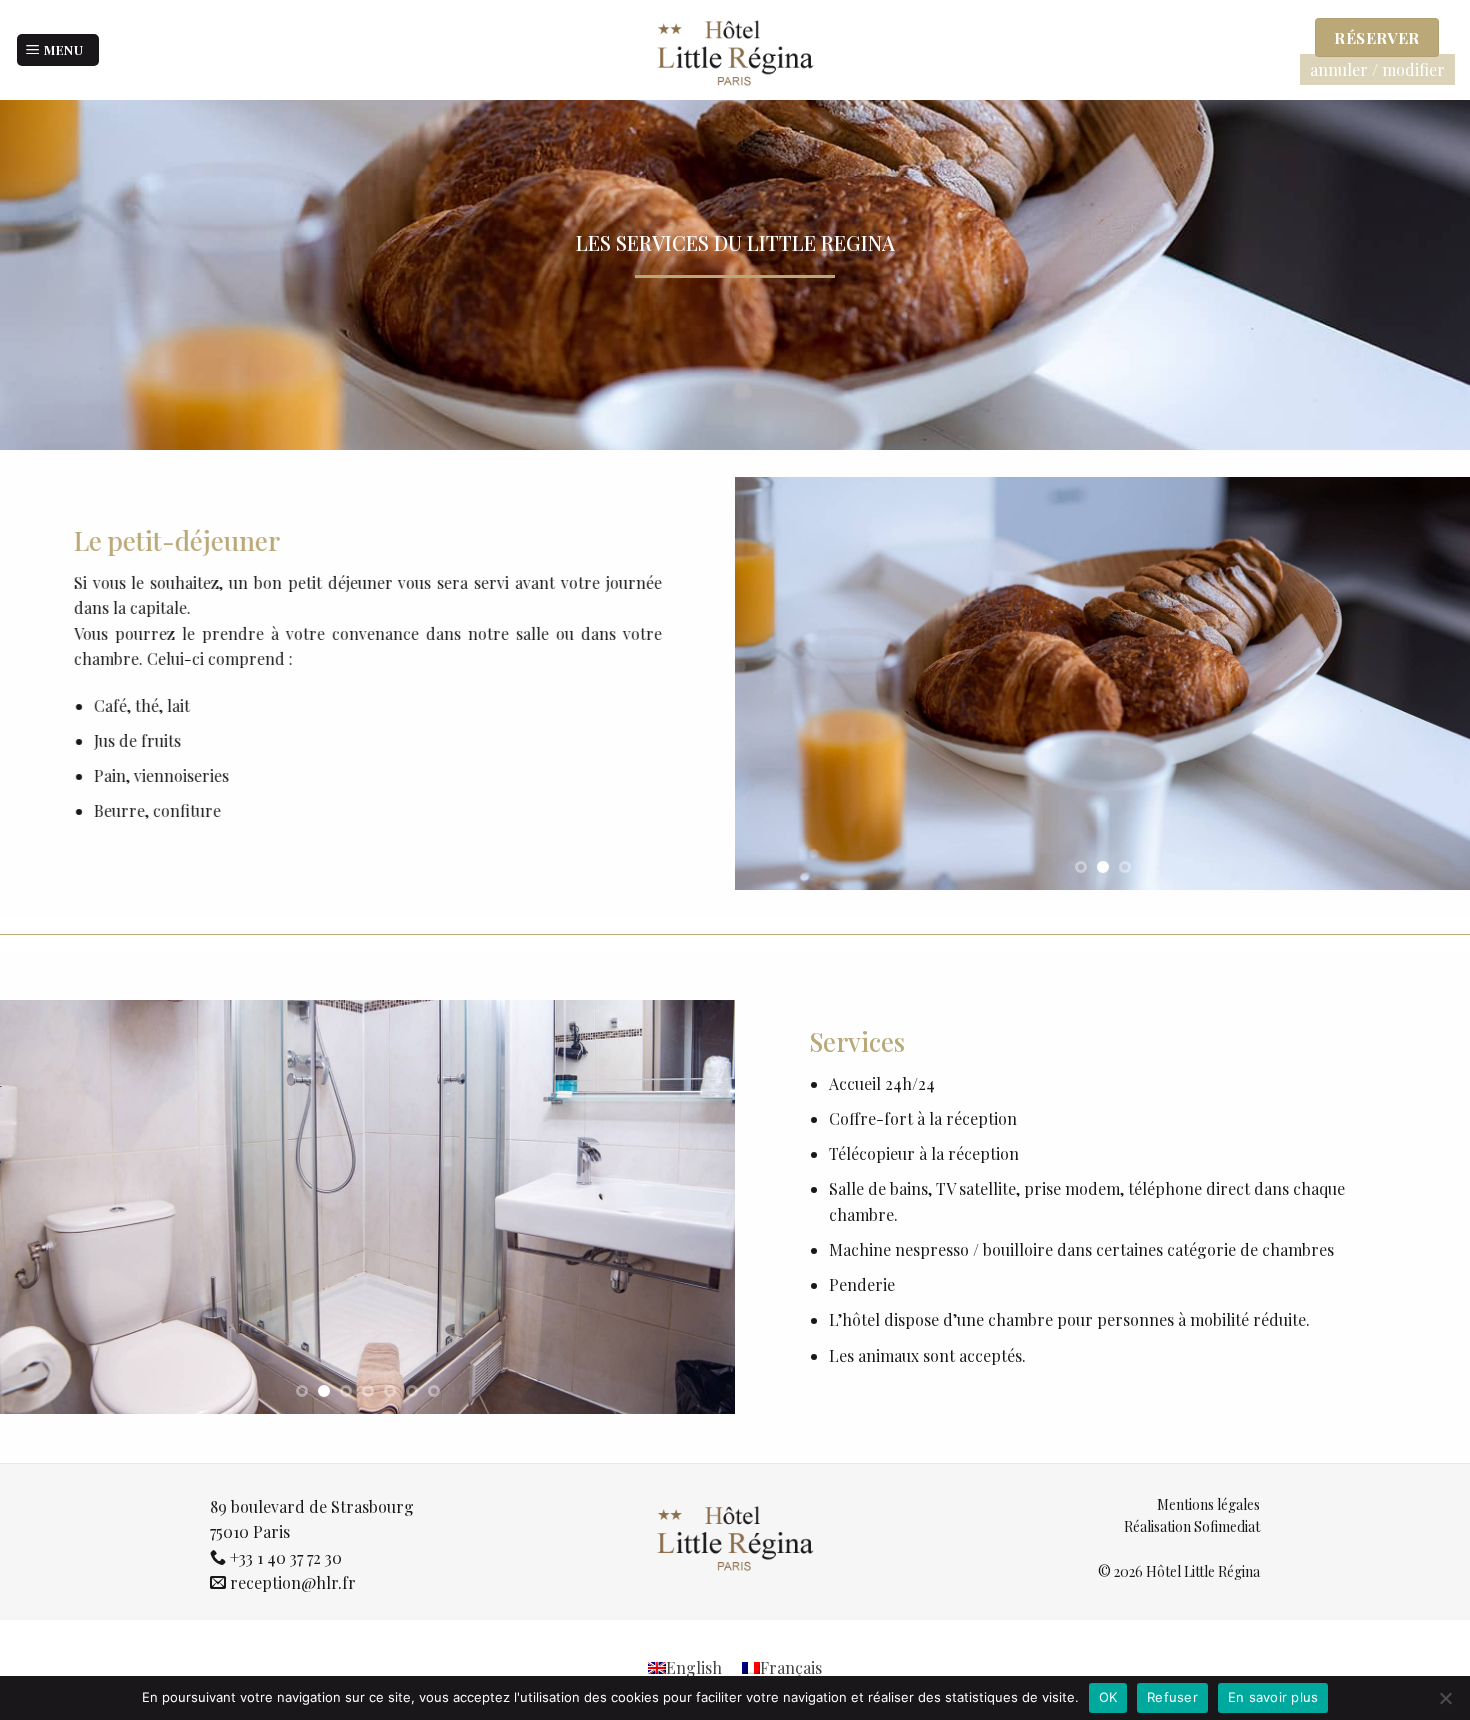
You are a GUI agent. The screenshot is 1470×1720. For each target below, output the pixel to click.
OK (1108, 1697)
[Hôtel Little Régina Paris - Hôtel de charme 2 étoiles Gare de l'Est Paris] (735, 49)
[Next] (1430, 684)
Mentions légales (1208, 1504)
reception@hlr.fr (293, 1582)
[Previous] (775, 684)
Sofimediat (1227, 1526)
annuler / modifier (1377, 69)
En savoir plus (1273, 1697)
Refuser (1172, 1697)
